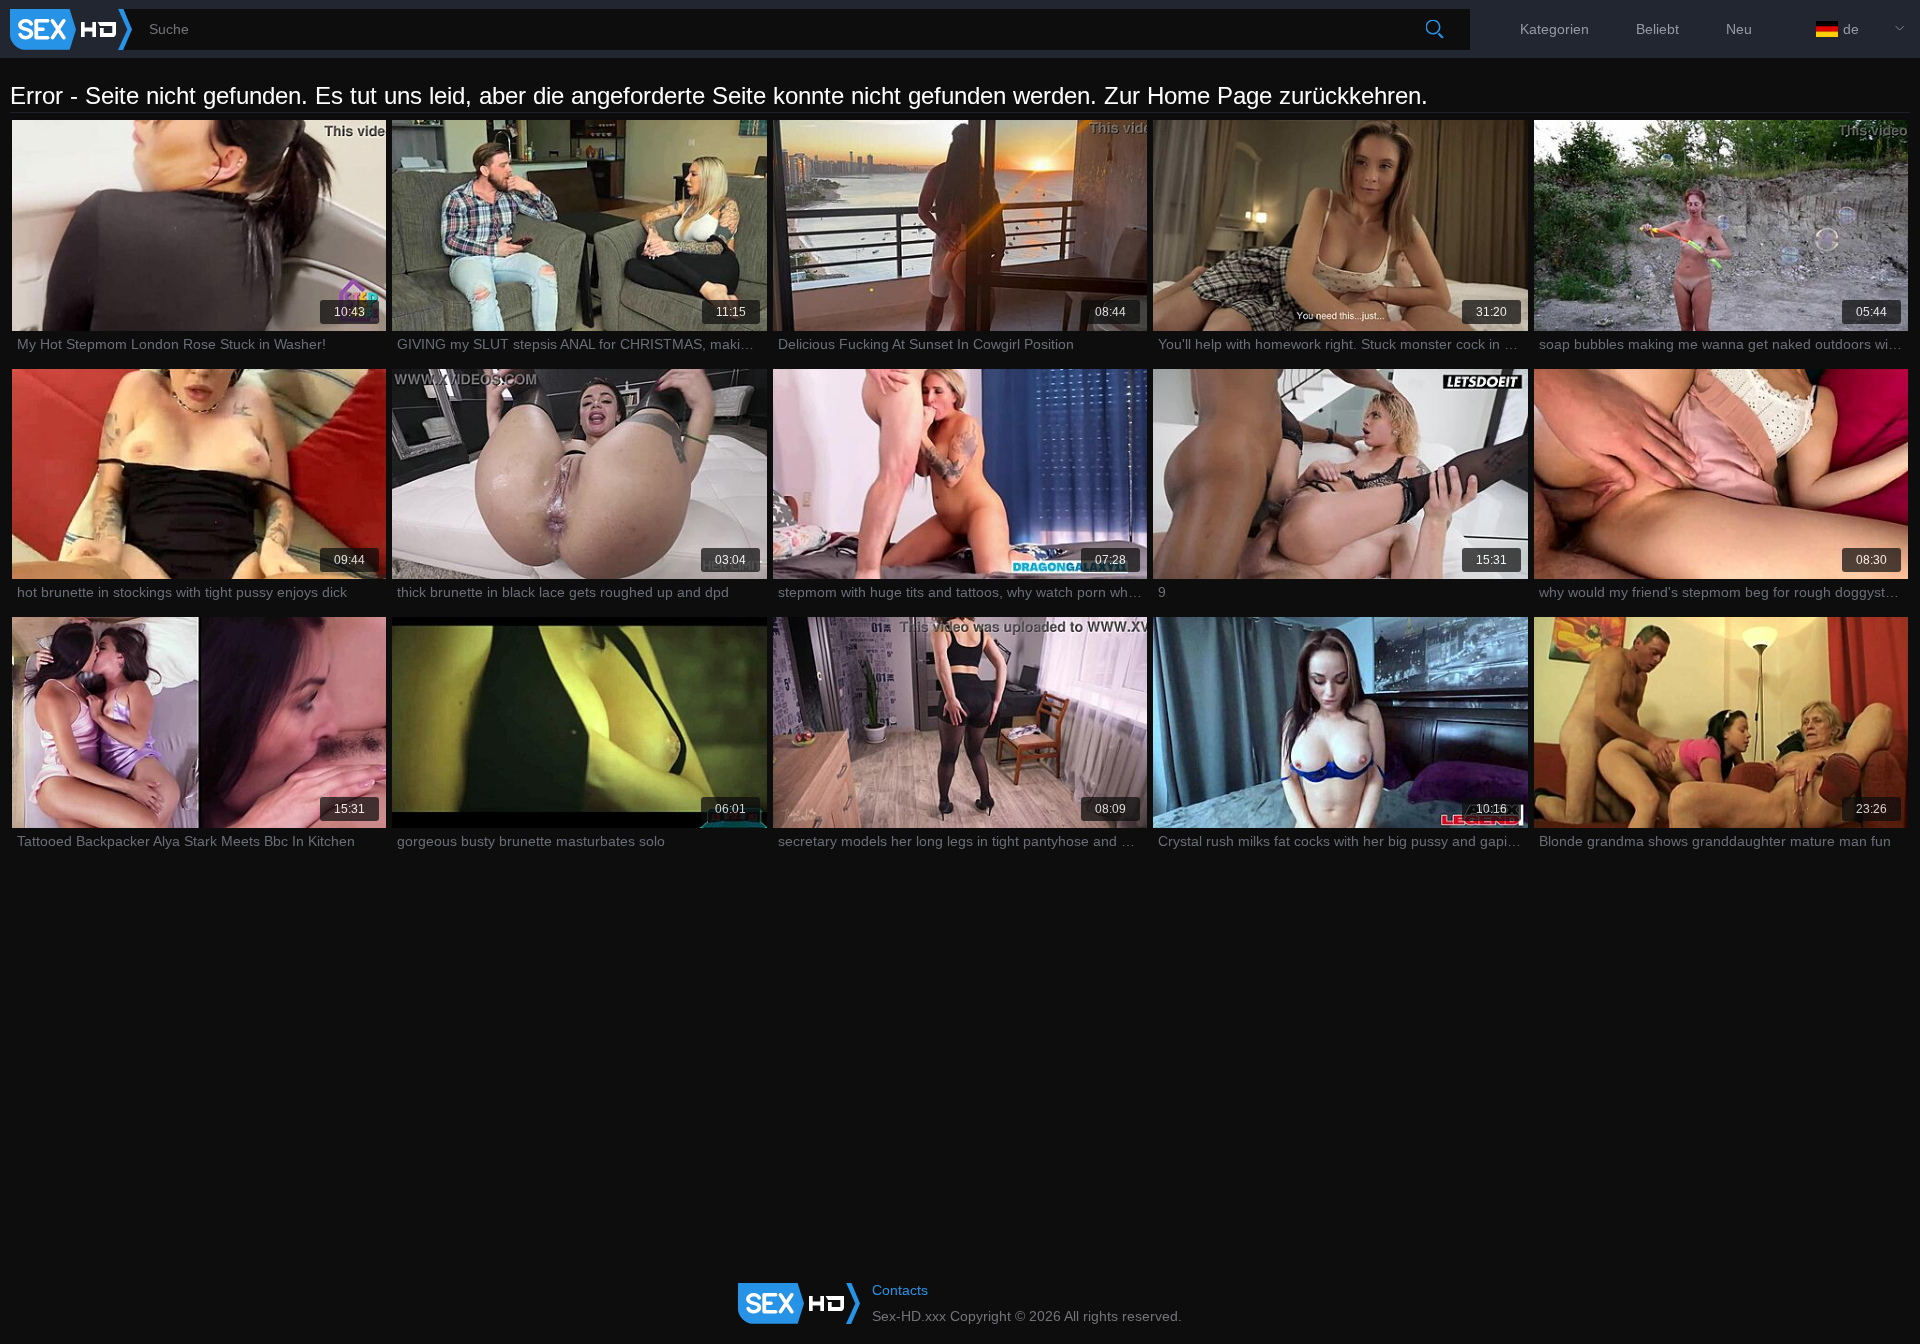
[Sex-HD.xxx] (71, 29)
